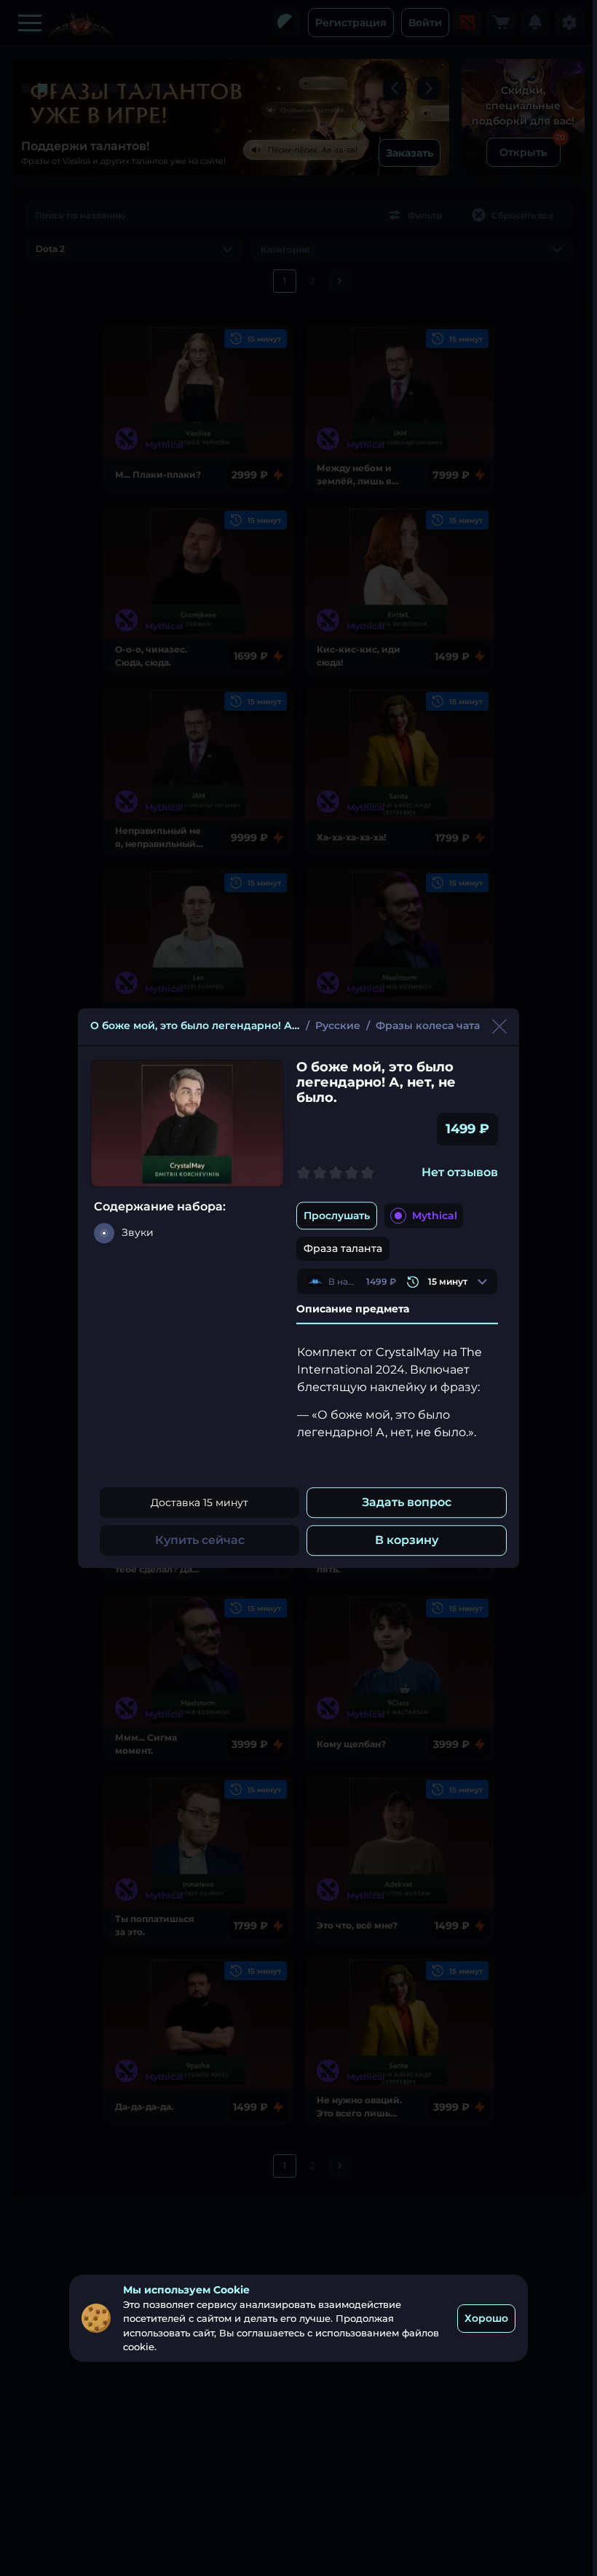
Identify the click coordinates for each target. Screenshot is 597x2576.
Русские (338, 1025)
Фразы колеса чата (428, 1025)
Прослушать (337, 1216)
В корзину (407, 1540)
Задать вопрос (407, 1502)
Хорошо (486, 2318)
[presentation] (397, 1281)
